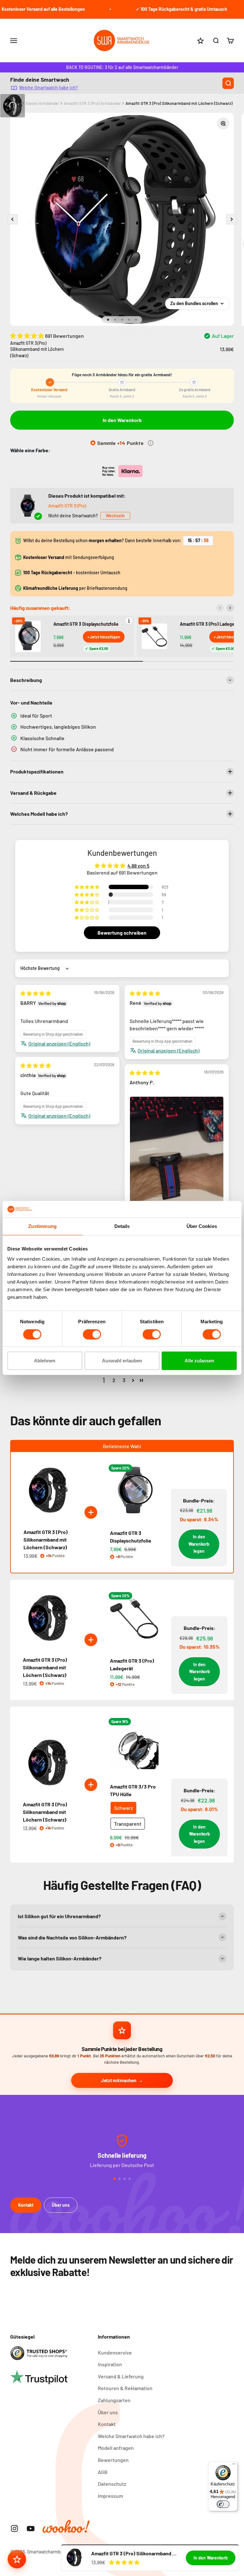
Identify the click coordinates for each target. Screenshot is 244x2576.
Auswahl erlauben (122, 1361)
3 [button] (124, 1380)
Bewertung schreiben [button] (122, 933)
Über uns (61, 2205)
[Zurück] (220, 608)
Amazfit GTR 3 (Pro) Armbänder (92, 103)
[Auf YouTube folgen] (31, 2528)
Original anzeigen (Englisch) (59, 1043)
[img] (36, 993)
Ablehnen (45, 1361)
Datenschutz (112, 2484)
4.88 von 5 (138, 865)
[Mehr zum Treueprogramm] (151, 443)
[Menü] (234, 2465)
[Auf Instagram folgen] (14, 2528)
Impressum (110, 2496)
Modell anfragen (116, 2448)
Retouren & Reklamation (125, 2388)
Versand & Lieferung (121, 2376)
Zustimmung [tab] (42, 1226)
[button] (28, 336)
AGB (103, 2472)
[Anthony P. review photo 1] (177, 1159)
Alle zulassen (199, 1361)
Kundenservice (115, 2352)
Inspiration (110, 2364)
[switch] (92, 1334)
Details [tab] (122, 1226)
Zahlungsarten (114, 2400)
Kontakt (26, 2205)
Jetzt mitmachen (119, 2080)
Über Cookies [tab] (202, 1226)
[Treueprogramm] (17, 2559)
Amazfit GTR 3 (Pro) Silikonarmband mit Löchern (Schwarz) (179, 103)
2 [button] (114, 1380)
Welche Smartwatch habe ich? (48, 87)
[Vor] (230, 608)
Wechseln (115, 516)
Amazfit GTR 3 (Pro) (67, 506)
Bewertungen (113, 2460)
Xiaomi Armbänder (42, 103)
